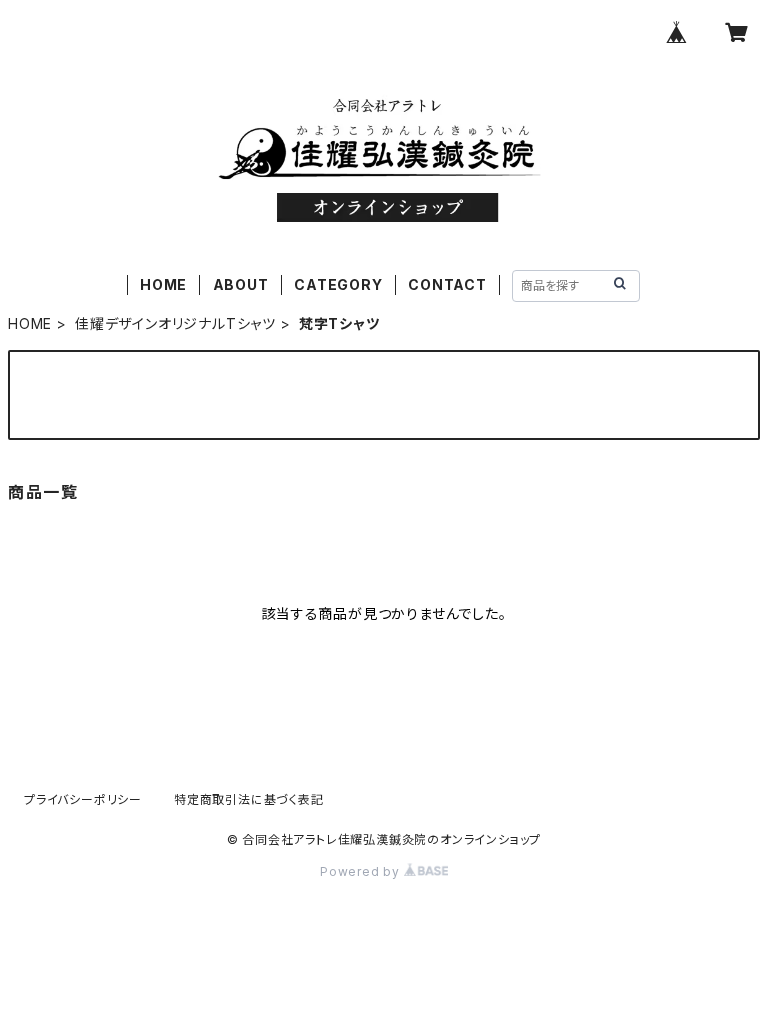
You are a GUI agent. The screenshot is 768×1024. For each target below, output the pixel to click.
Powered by (362, 871)
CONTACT (447, 284)
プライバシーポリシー (83, 799)
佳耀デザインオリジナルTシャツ (175, 323)
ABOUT (241, 284)
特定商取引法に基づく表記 (249, 799)
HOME (163, 284)
